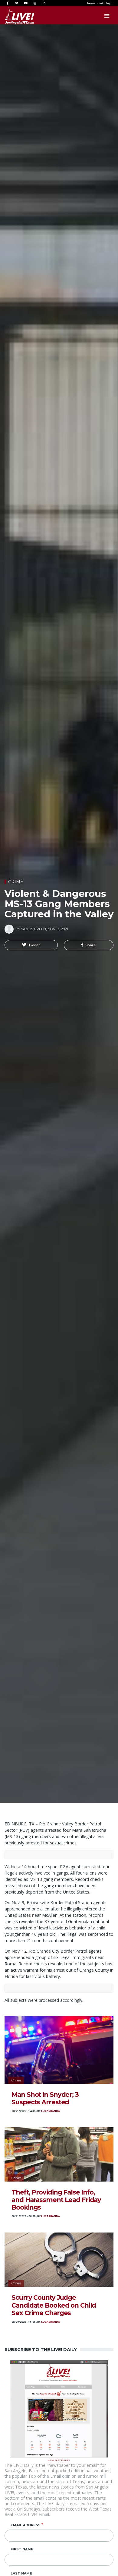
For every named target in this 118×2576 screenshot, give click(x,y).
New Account (95, 3)
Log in (110, 3)
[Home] (14, 16)
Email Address (26, 2525)
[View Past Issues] (59, 2408)
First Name (22, 2549)
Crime (16, 882)
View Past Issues (59, 2460)
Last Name (21, 2573)
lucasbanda (51, 2111)
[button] (31, 945)
